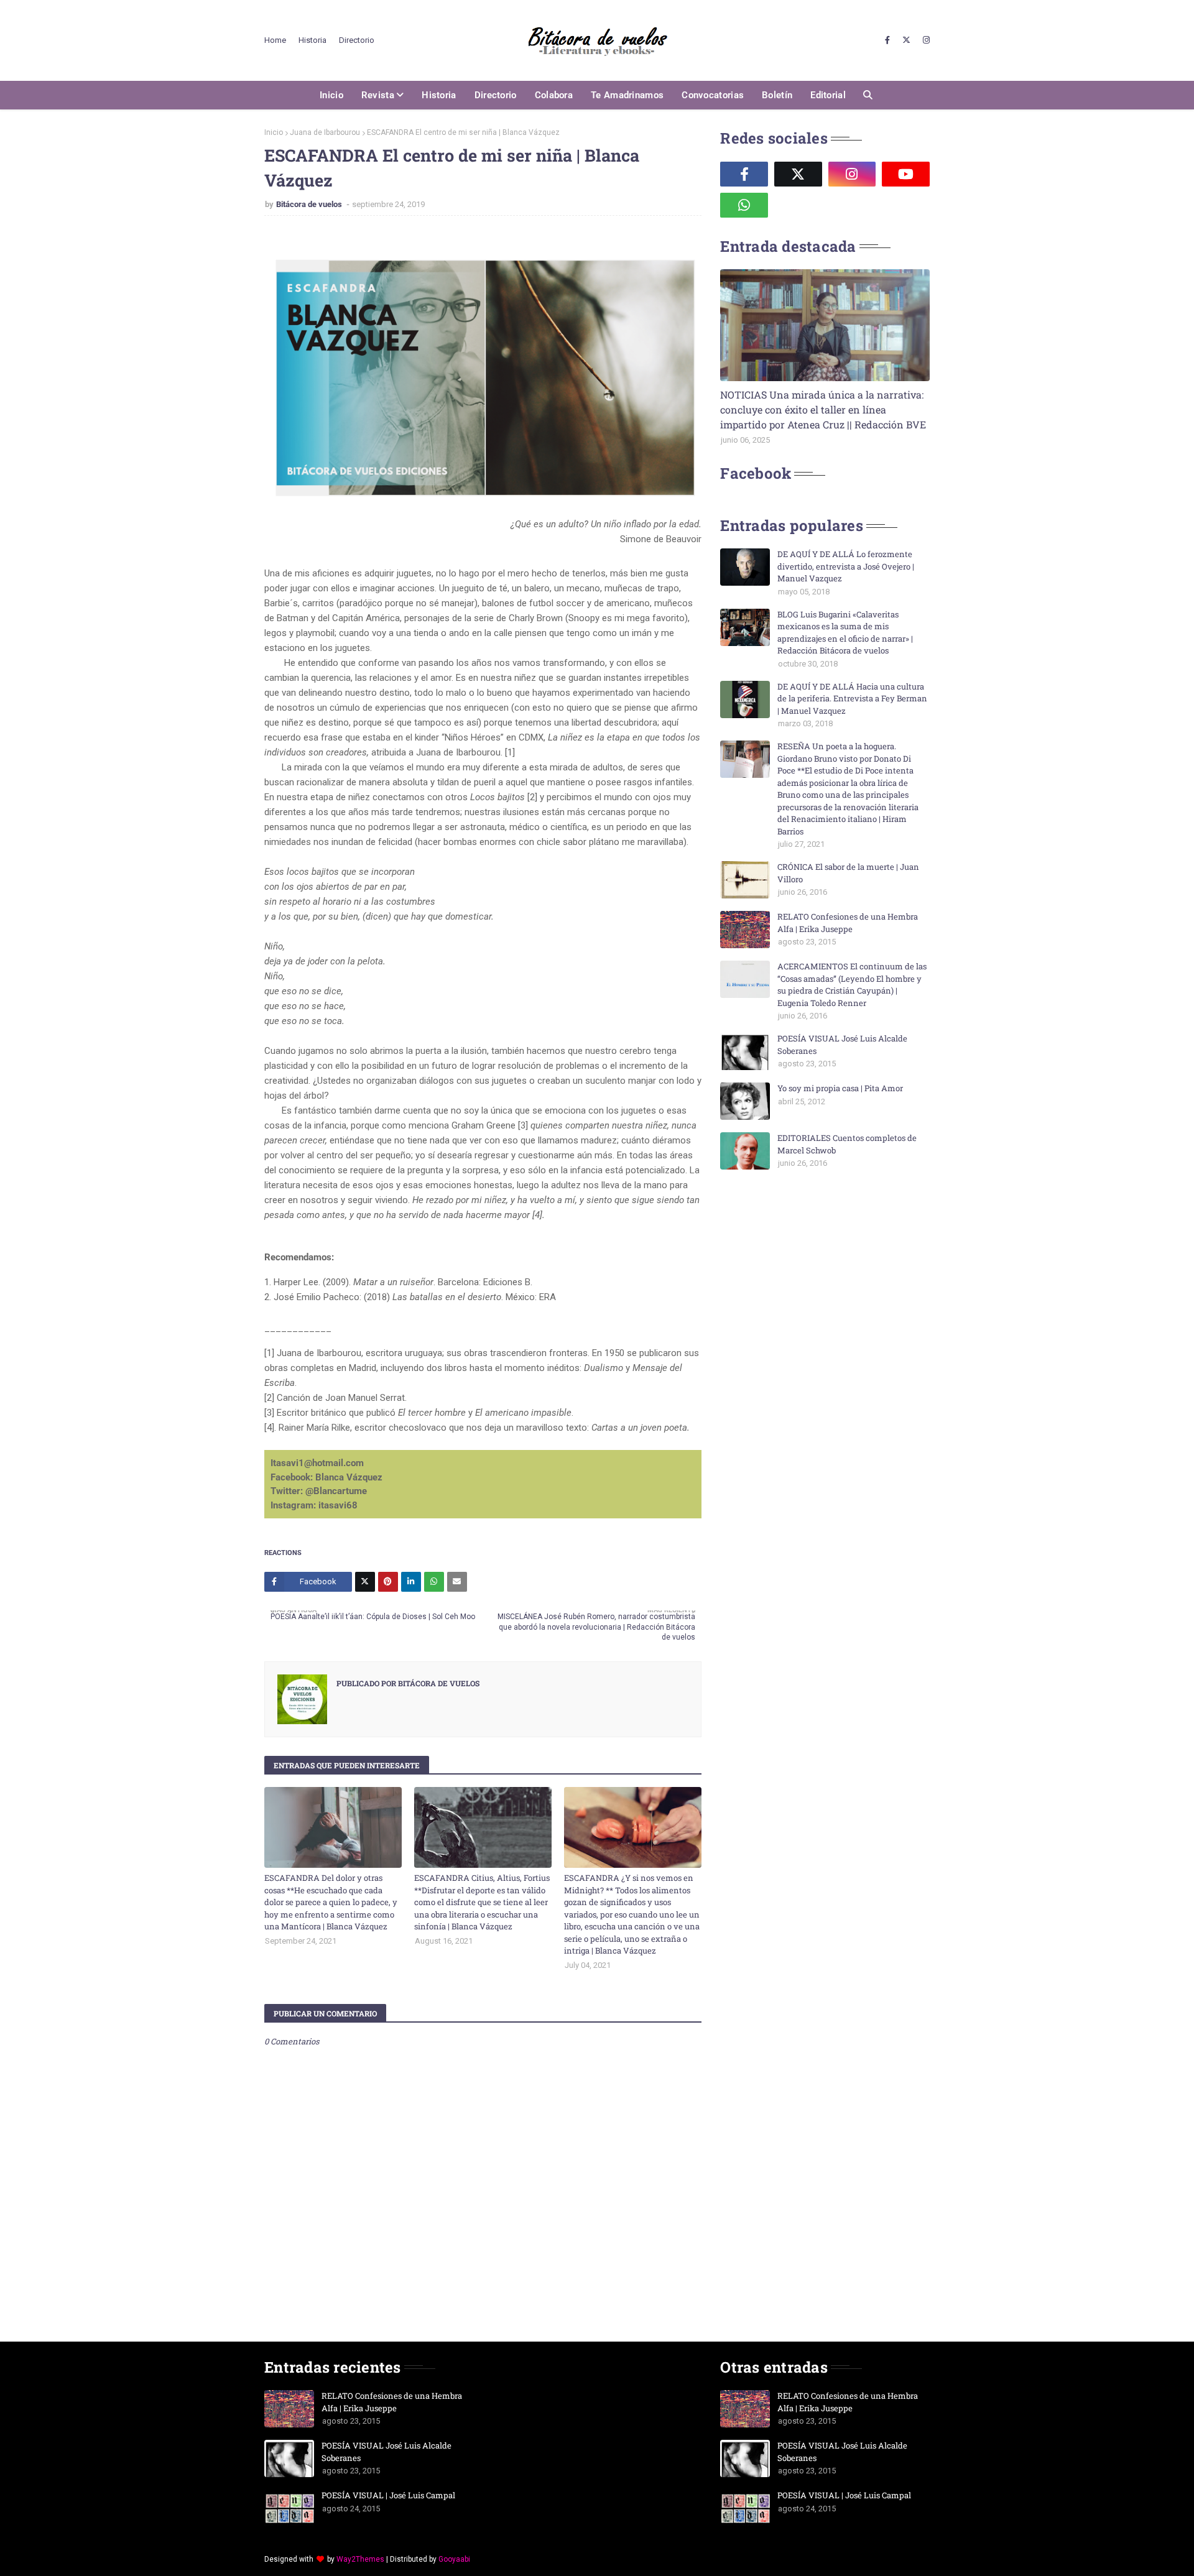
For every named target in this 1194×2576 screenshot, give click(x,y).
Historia (312, 40)
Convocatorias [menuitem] (713, 95)
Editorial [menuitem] (828, 95)
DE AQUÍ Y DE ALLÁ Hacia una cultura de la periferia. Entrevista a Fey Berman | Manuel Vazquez (852, 699)
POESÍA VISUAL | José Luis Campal (388, 2495)
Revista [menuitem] (378, 95)
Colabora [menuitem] (554, 95)
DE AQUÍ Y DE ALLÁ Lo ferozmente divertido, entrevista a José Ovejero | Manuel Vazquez (846, 566)
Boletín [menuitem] (777, 95)
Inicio (274, 132)
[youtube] (906, 174)
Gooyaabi (454, 2559)
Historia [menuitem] (439, 95)
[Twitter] (365, 1582)
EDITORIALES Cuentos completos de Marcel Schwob (847, 1144)
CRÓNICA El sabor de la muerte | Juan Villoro (848, 873)
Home (275, 40)
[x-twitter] (906, 40)
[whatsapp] (744, 205)
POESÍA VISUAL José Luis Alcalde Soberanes (842, 1045)
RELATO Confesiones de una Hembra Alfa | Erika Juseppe (848, 923)
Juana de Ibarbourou (325, 132)
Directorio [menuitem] (496, 95)
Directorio (357, 40)
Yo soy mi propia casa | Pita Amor (840, 1088)
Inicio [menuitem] (331, 95)
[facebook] (887, 40)
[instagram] (925, 40)
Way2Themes (360, 2559)
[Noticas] (825, 325)
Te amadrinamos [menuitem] (627, 95)
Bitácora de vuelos (310, 204)
